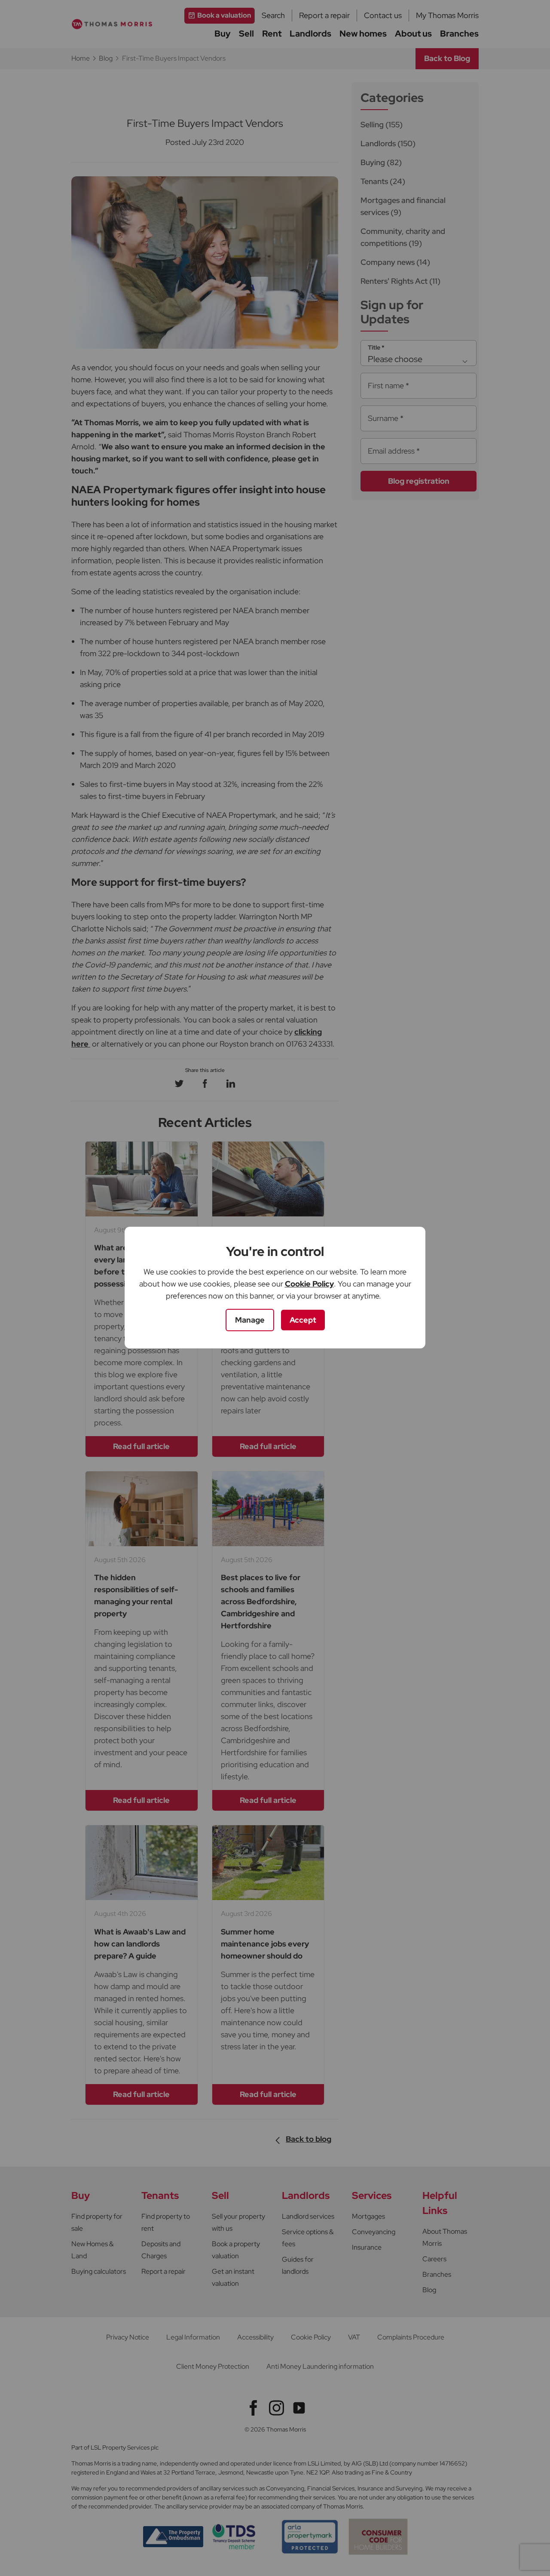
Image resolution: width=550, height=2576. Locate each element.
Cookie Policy (309, 1284)
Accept (303, 1320)
